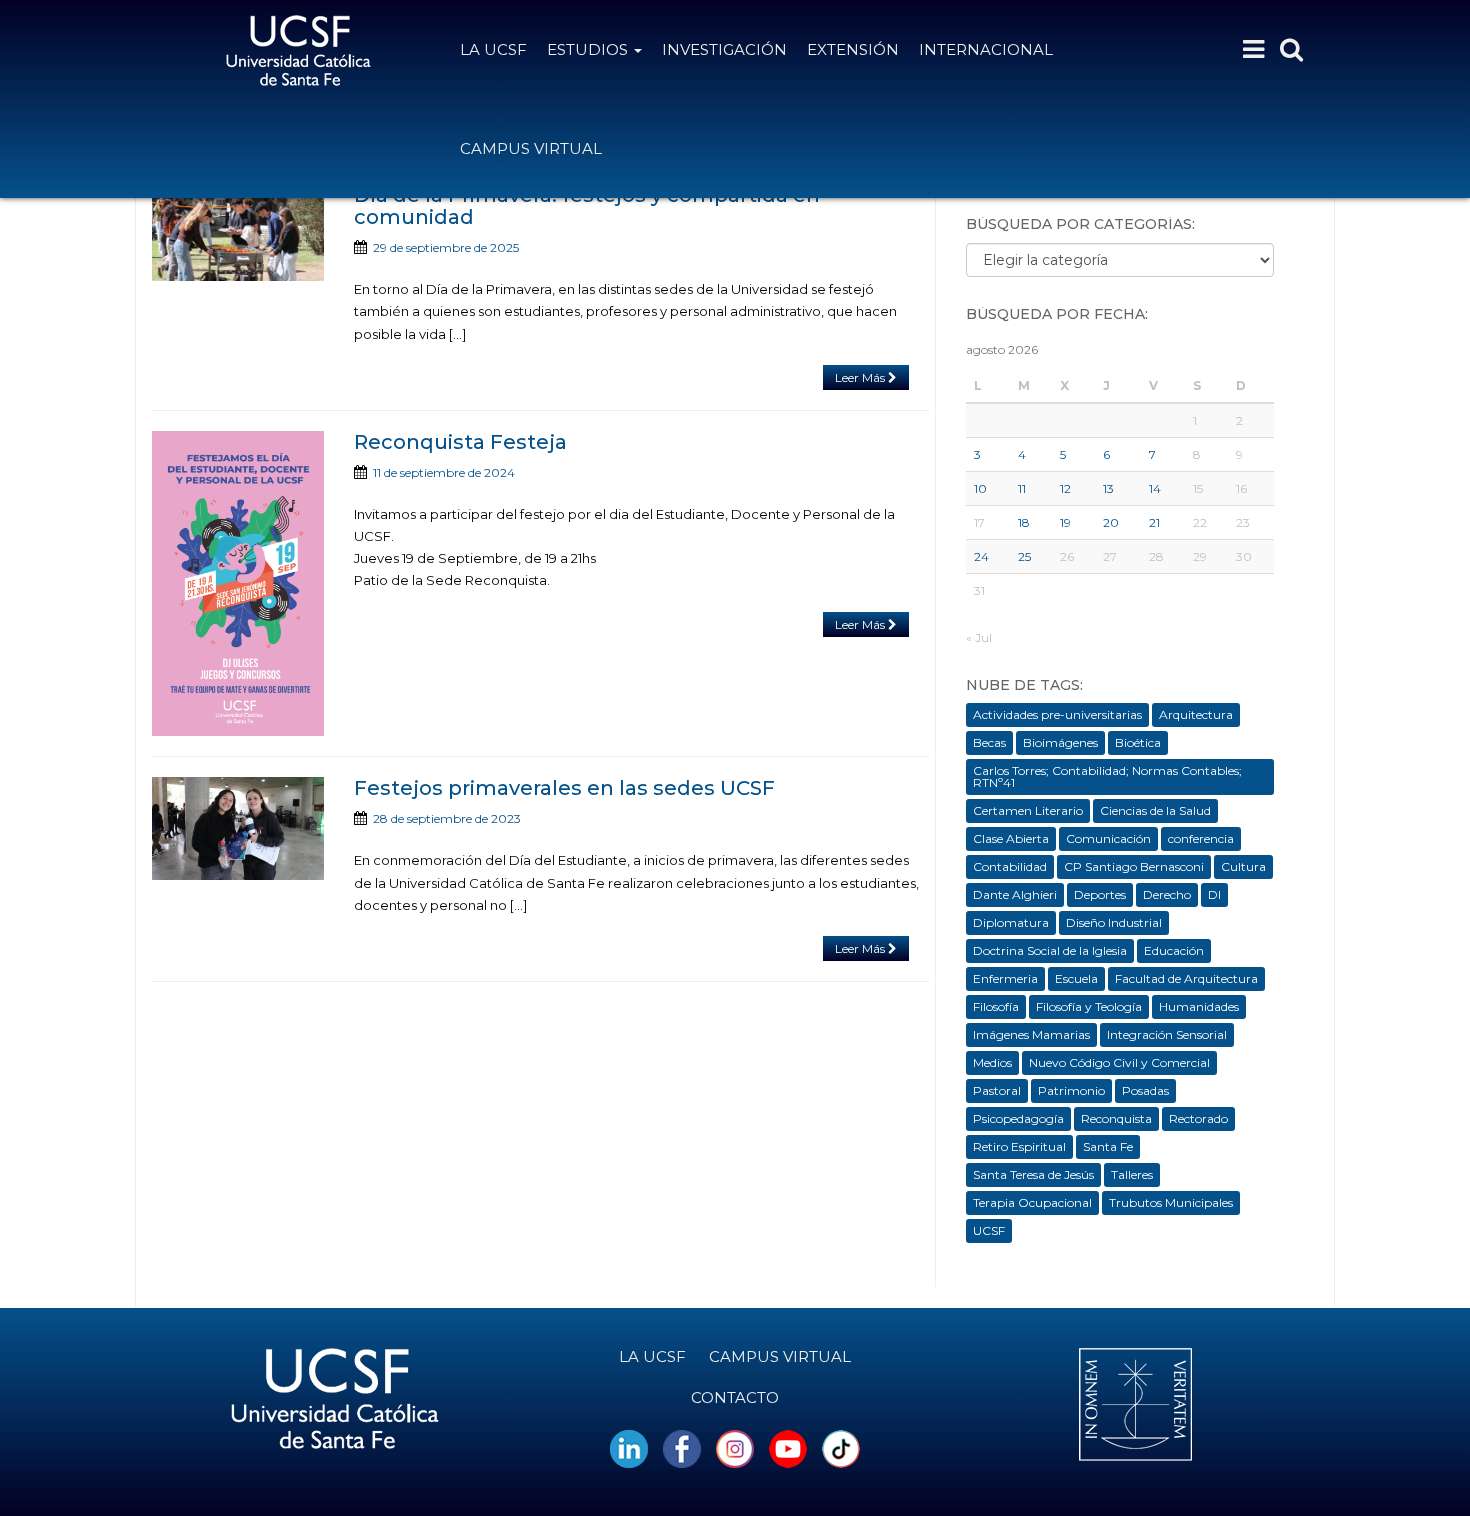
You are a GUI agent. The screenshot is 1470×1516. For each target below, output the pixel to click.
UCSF (989, 1230)
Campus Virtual (531, 148)
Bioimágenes (1060, 742)
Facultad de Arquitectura (1186, 978)
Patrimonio (1071, 1090)
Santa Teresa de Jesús (1033, 1174)
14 (1155, 488)
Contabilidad (1010, 866)
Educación (1174, 950)
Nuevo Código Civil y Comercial (1119, 1062)
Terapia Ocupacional (1032, 1202)
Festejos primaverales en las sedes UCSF (564, 788)
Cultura (1243, 866)
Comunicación (1108, 838)
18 (1024, 522)
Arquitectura (1196, 714)
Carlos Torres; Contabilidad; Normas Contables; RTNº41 (1107, 776)
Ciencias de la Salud (1155, 810)
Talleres (1132, 1174)
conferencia (1201, 838)
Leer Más (861, 377)
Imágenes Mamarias (1031, 1034)
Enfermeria (1005, 978)
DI (1214, 894)
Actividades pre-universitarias (1057, 714)
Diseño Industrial (1114, 922)
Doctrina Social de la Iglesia (1050, 950)
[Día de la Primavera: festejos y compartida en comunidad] (238, 232)
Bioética (1138, 742)
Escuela (1076, 978)
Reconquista (1116, 1118)
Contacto (735, 1397)
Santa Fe (1108, 1146)
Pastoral (997, 1090)
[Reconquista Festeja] (238, 583)
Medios (992, 1062)
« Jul (979, 637)
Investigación (724, 49)
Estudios (589, 49)
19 (1065, 522)
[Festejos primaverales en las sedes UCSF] (238, 828)
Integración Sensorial (1167, 1034)
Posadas (1145, 1090)
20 (1111, 522)
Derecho (1167, 894)
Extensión (853, 49)
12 (1065, 488)
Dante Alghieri (1015, 894)
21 (1154, 522)
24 (981, 556)
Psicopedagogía (1018, 1118)
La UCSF (493, 49)
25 (1024, 556)
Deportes (1100, 894)
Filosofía (996, 1006)
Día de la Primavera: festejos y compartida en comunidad (587, 206)
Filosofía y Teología (1089, 1006)
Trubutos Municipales (1171, 1202)
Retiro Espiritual (1019, 1146)
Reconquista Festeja (460, 442)
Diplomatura (1011, 922)
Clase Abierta (1011, 838)
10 (980, 488)
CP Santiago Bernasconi (1134, 866)
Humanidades (1199, 1006)
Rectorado (1198, 1118)
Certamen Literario (1028, 810)
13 (1108, 488)
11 (1022, 488)
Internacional (986, 49)
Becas (989, 742)
